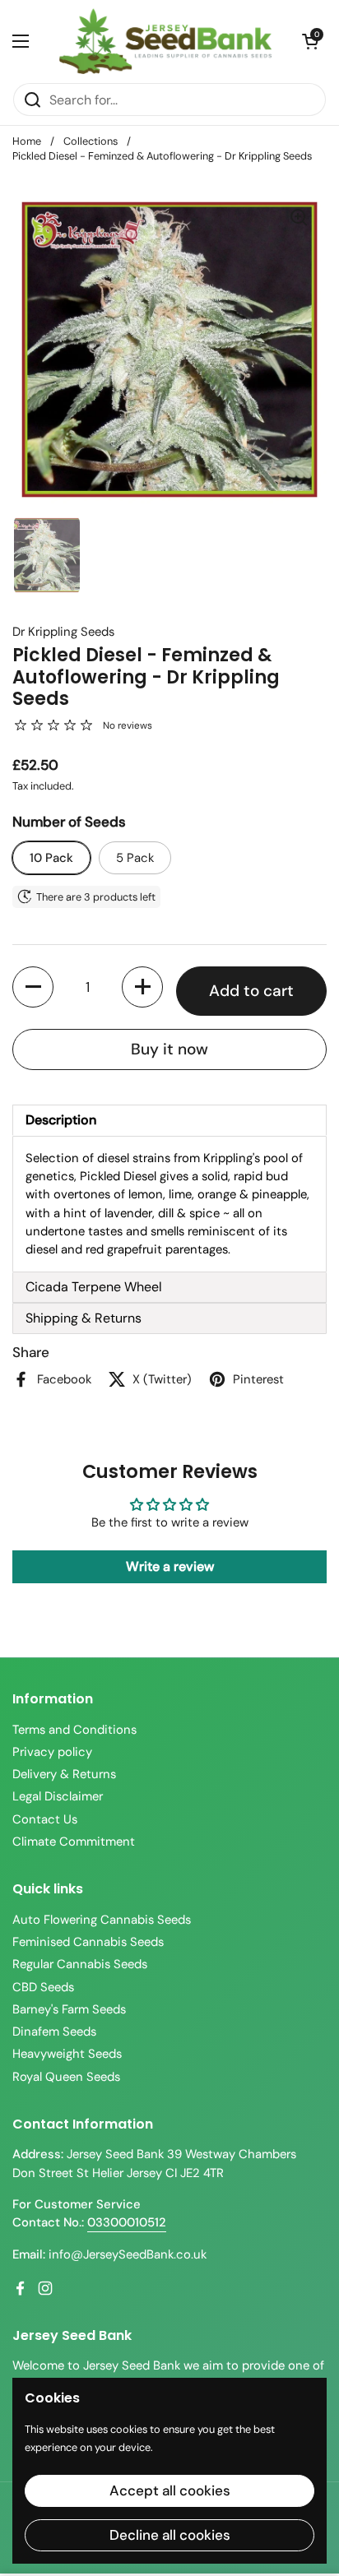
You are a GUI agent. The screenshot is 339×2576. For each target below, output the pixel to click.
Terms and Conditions (74, 1730)
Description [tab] (61, 1120)
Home (27, 141)
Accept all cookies (170, 2490)
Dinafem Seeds (54, 2032)
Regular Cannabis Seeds (80, 1964)
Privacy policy (52, 1752)
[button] (310, 41)
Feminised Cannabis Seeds (88, 1942)
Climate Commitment (74, 1842)
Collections (91, 141)
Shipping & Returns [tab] (84, 1318)
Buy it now (169, 1049)
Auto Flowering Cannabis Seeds (102, 1920)
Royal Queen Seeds (66, 2077)
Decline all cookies (170, 2535)
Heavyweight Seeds (67, 2054)
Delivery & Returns (64, 1774)
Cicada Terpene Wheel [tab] (94, 1287)
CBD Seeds (43, 1987)
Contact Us (45, 1819)
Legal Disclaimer (58, 1796)
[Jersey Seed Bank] (165, 41)
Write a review (170, 1566)
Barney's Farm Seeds (69, 2009)
